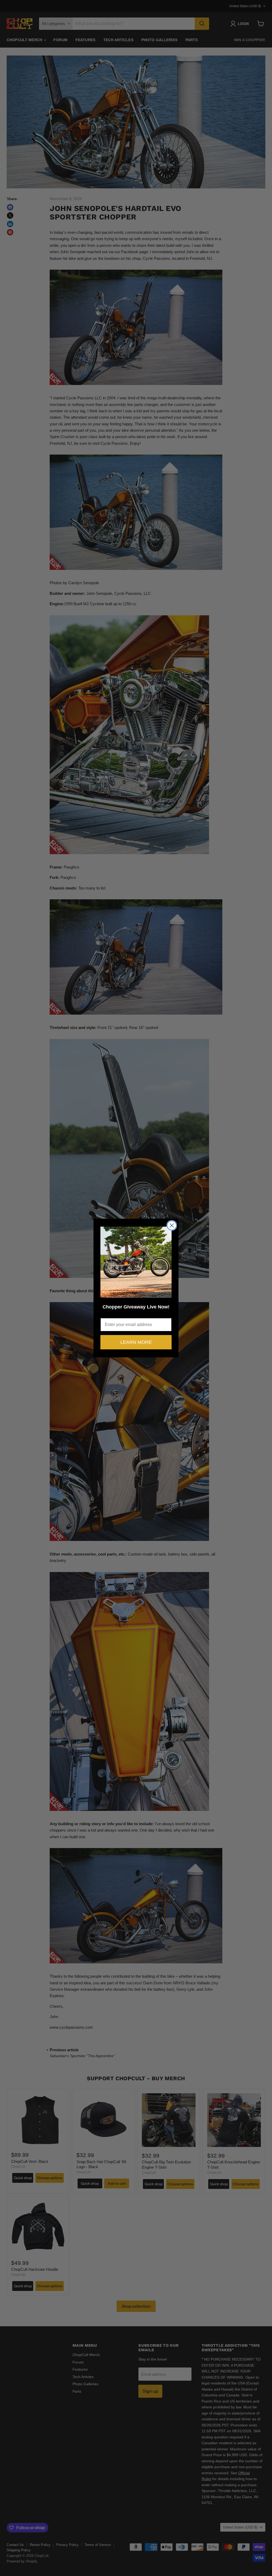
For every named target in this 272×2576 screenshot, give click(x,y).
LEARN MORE (136, 1342)
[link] (136, 1262)
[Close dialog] (172, 1225)
